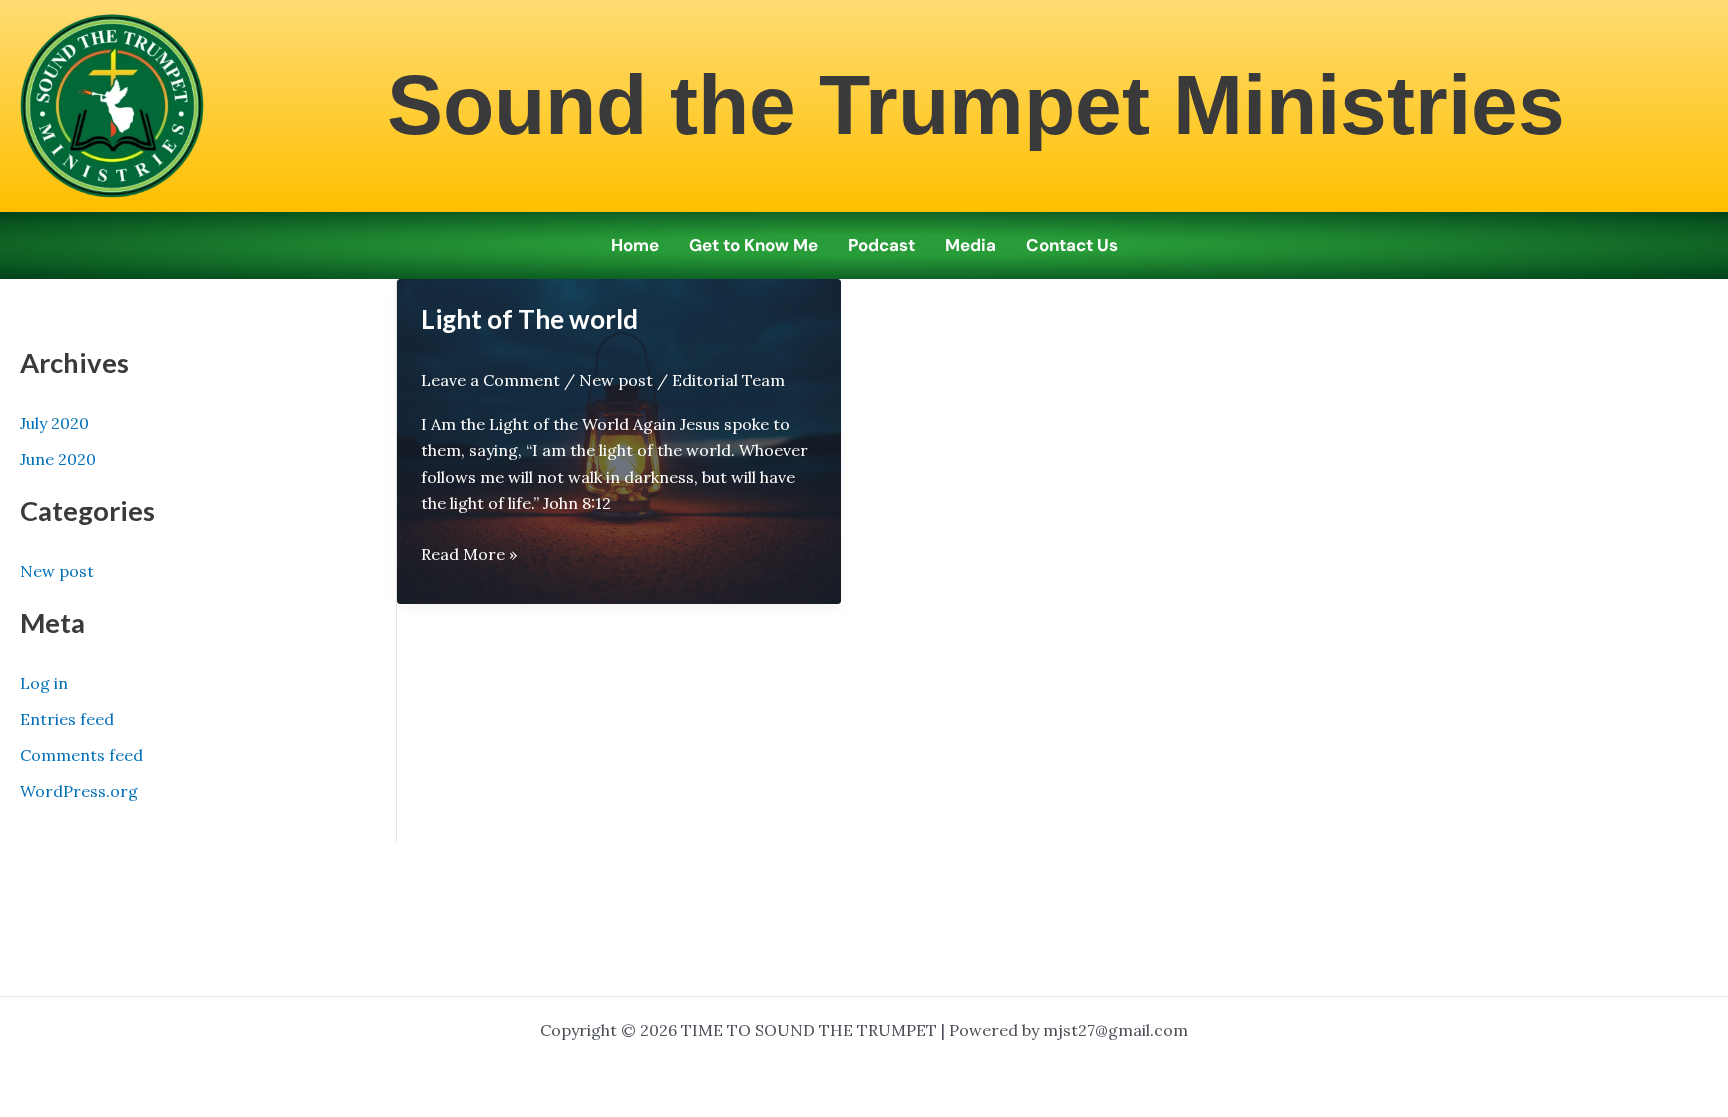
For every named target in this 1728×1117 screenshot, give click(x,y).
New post (57, 571)
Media (970, 245)
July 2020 (54, 423)
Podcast (881, 245)
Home (635, 245)
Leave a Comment (490, 380)
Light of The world (529, 319)
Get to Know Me (753, 245)
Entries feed (67, 719)
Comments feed (81, 755)
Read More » (469, 555)
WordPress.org (79, 791)
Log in (44, 683)
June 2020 (58, 459)
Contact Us (1072, 245)
